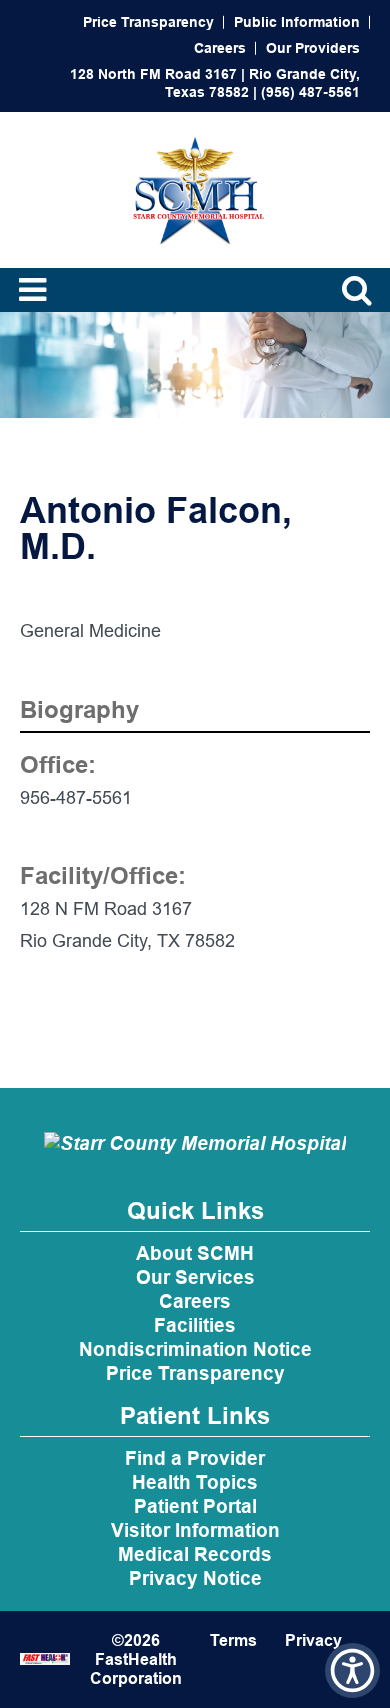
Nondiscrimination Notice (195, 1349)
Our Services (195, 1277)
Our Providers (313, 48)
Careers (220, 48)
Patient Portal (195, 1506)
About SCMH (195, 1253)
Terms (233, 1640)
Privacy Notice (195, 1578)
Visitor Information (195, 1530)
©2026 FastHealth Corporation (136, 1659)
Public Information (297, 22)
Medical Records (195, 1554)
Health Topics (195, 1482)
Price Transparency (148, 22)
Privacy (313, 1640)
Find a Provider (195, 1458)
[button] (352, 1670)
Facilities (195, 1325)
